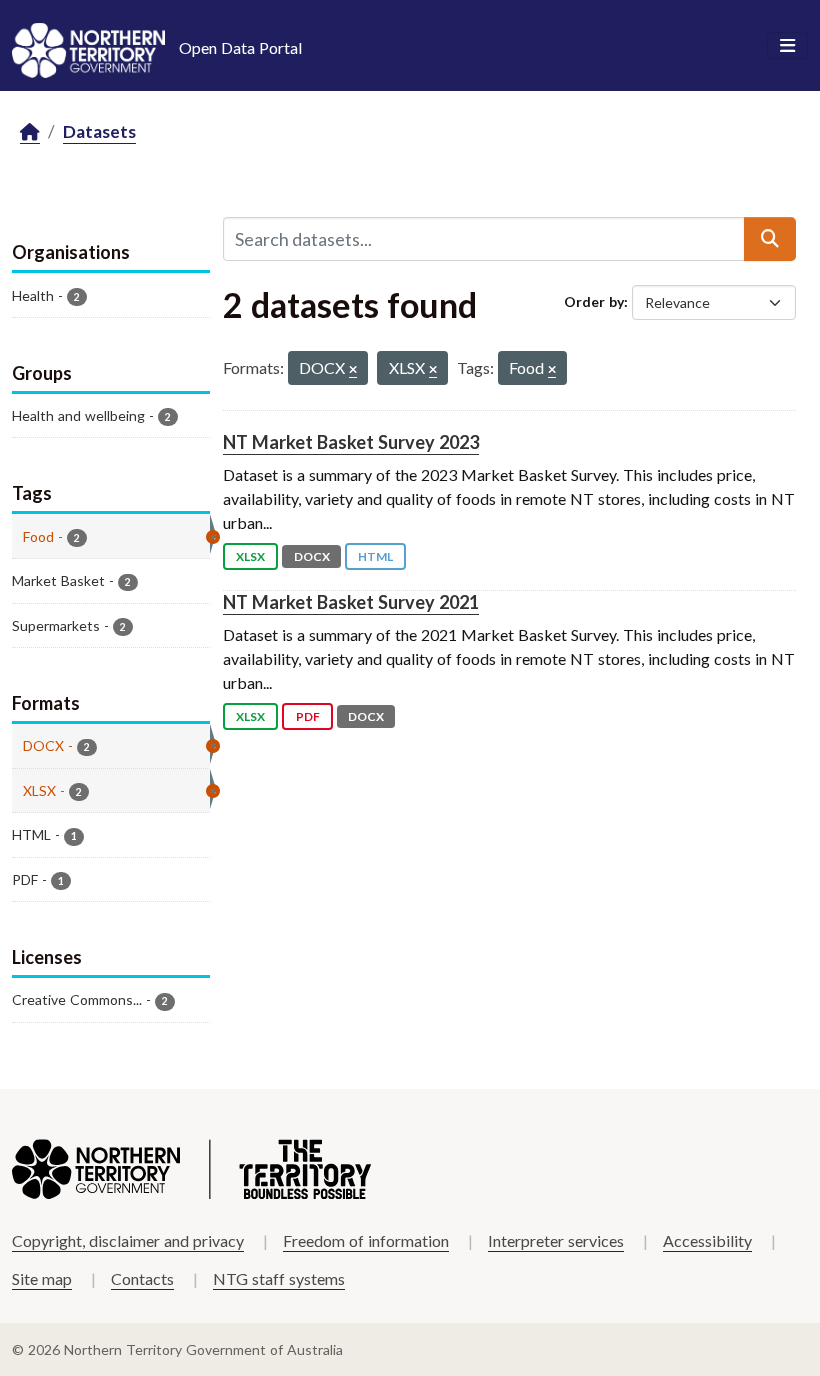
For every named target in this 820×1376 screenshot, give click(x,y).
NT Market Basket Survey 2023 (351, 442)
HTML (375, 556)
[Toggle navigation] (787, 46)
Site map (42, 1278)
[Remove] (353, 370)
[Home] (30, 132)
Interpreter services (556, 1240)
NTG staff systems (279, 1278)
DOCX (312, 556)
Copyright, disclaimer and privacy (128, 1240)
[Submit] (770, 239)
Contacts (142, 1278)
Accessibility (707, 1240)
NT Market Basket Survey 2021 (351, 602)
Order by (594, 301)
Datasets (99, 131)
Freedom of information (366, 1240)
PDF (308, 716)
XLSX (250, 556)
